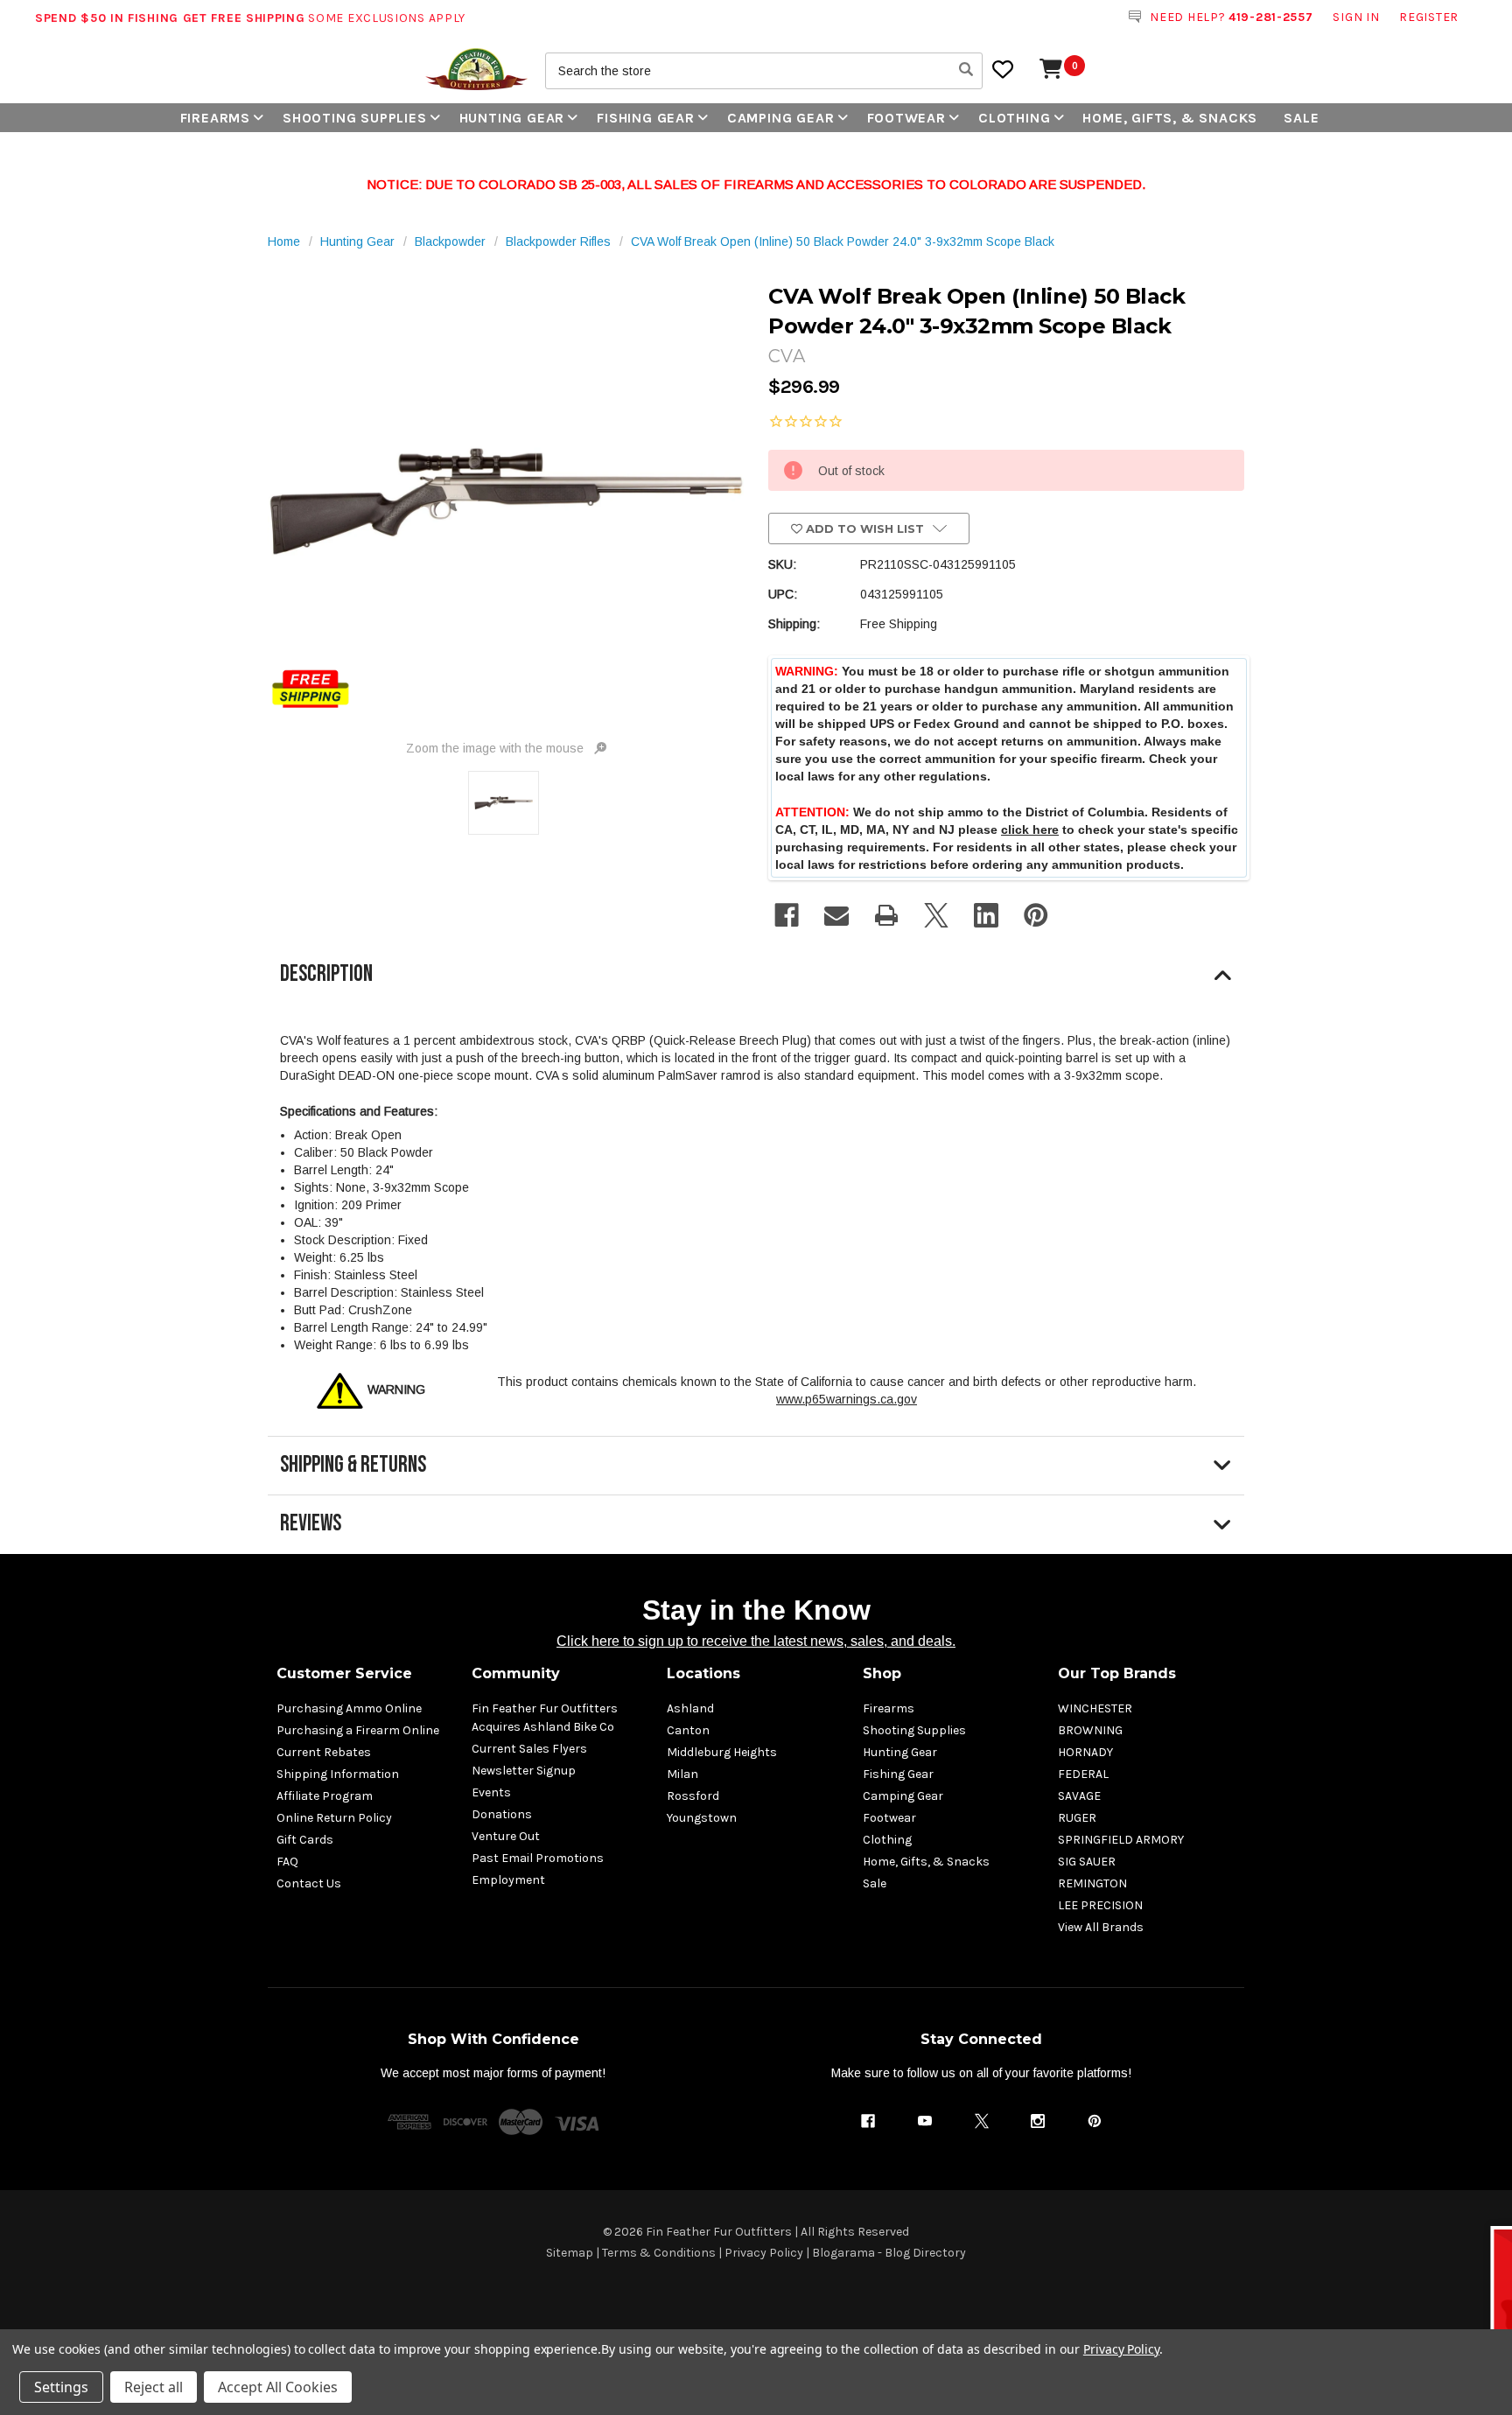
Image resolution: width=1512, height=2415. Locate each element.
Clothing (1014, 118)
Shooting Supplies (355, 118)
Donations (502, 1814)
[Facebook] (787, 915)
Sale (1301, 118)
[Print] (886, 915)
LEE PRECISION (1100, 1905)
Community (516, 1673)
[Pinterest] (1036, 915)
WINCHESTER (1095, 1708)
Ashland (690, 1708)
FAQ (287, 1862)
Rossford (693, 1796)
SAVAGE (1079, 1796)
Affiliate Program (325, 1796)
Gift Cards (305, 1840)
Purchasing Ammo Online (349, 1708)
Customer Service (344, 1673)
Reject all (154, 2387)
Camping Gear (781, 118)
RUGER (1077, 1818)
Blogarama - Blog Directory (889, 2253)
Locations (703, 1673)
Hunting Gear (512, 118)
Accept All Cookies (278, 2387)
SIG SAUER (1087, 1862)
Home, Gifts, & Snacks (1170, 118)
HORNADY (1085, 1752)
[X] (936, 915)
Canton (688, 1730)
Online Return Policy (334, 1818)
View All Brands (1101, 1927)
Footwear (906, 118)
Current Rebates (324, 1752)
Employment (508, 1880)
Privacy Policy (764, 2253)
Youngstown (702, 1818)
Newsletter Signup (524, 1771)
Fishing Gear (646, 118)
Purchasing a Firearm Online (358, 1730)
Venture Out (506, 1836)
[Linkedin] (986, 915)
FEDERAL (1083, 1774)
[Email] (836, 915)
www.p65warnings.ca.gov (847, 1399)
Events (491, 1792)
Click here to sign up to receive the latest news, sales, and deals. (756, 1641)
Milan (682, 1774)
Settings (61, 2387)
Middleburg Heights (722, 1752)
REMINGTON (1092, 1883)
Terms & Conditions (659, 2253)
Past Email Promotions (538, 1858)
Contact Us (309, 1883)
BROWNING (1090, 1730)
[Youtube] (925, 2121)
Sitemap (570, 2253)
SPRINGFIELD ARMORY (1121, 1840)
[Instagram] (1038, 2121)
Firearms (215, 118)
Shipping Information (338, 1774)
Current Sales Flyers (529, 1749)
